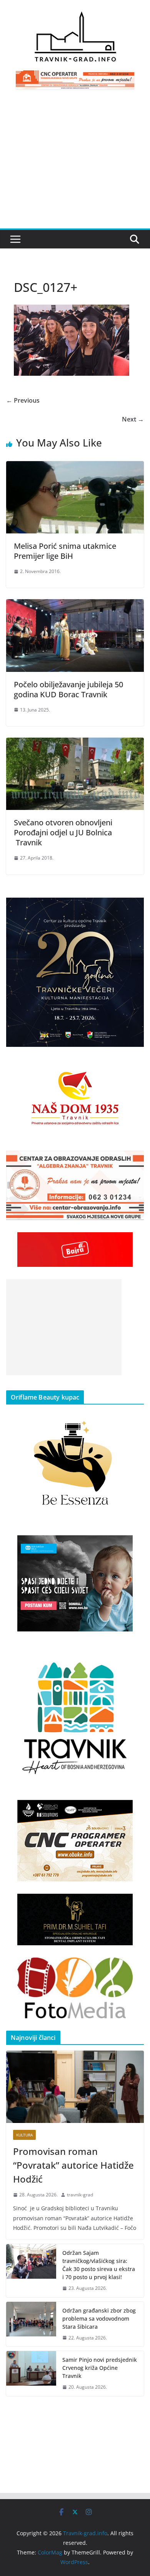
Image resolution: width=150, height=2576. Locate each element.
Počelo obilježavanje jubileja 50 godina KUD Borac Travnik (68, 689)
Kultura (24, 2135)
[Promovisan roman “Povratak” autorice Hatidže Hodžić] (75, 2087)
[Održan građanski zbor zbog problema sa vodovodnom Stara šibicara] (31, 2324)
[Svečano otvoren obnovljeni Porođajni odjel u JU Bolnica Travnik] (75, 743)
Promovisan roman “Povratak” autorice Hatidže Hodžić (73, 2165)
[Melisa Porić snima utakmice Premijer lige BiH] (75, 467)
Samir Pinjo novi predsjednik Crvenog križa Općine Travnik (100, 2368)
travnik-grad (80, 2195)
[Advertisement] (75, 163)
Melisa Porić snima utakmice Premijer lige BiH (65, 551)
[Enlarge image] (134, 908)
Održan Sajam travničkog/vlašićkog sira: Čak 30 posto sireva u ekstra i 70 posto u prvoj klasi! (99, 2265)
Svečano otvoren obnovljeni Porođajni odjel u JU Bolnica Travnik (63, 832)
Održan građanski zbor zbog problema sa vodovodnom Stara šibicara (99, 2319)
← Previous (23, 400)
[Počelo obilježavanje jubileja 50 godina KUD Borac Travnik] (75, 605)
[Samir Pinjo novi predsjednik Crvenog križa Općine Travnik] (31, 2374)
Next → (133, 419)
